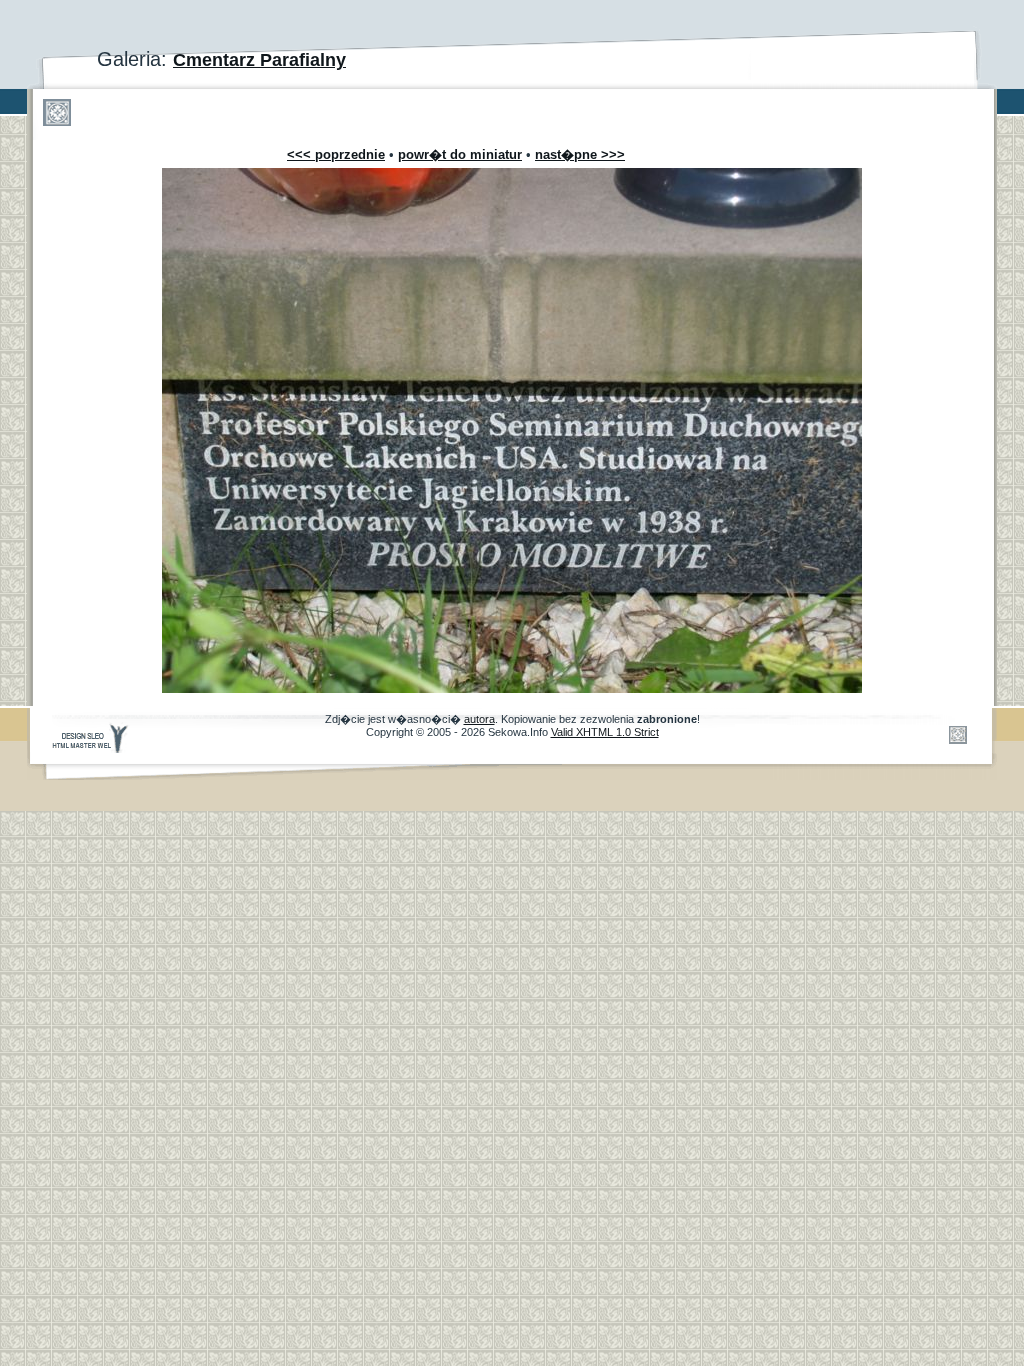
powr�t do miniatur (460, 154)
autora (479, 719)
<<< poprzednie (336, 154)
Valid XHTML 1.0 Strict (605, 732)
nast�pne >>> (580, 154)
